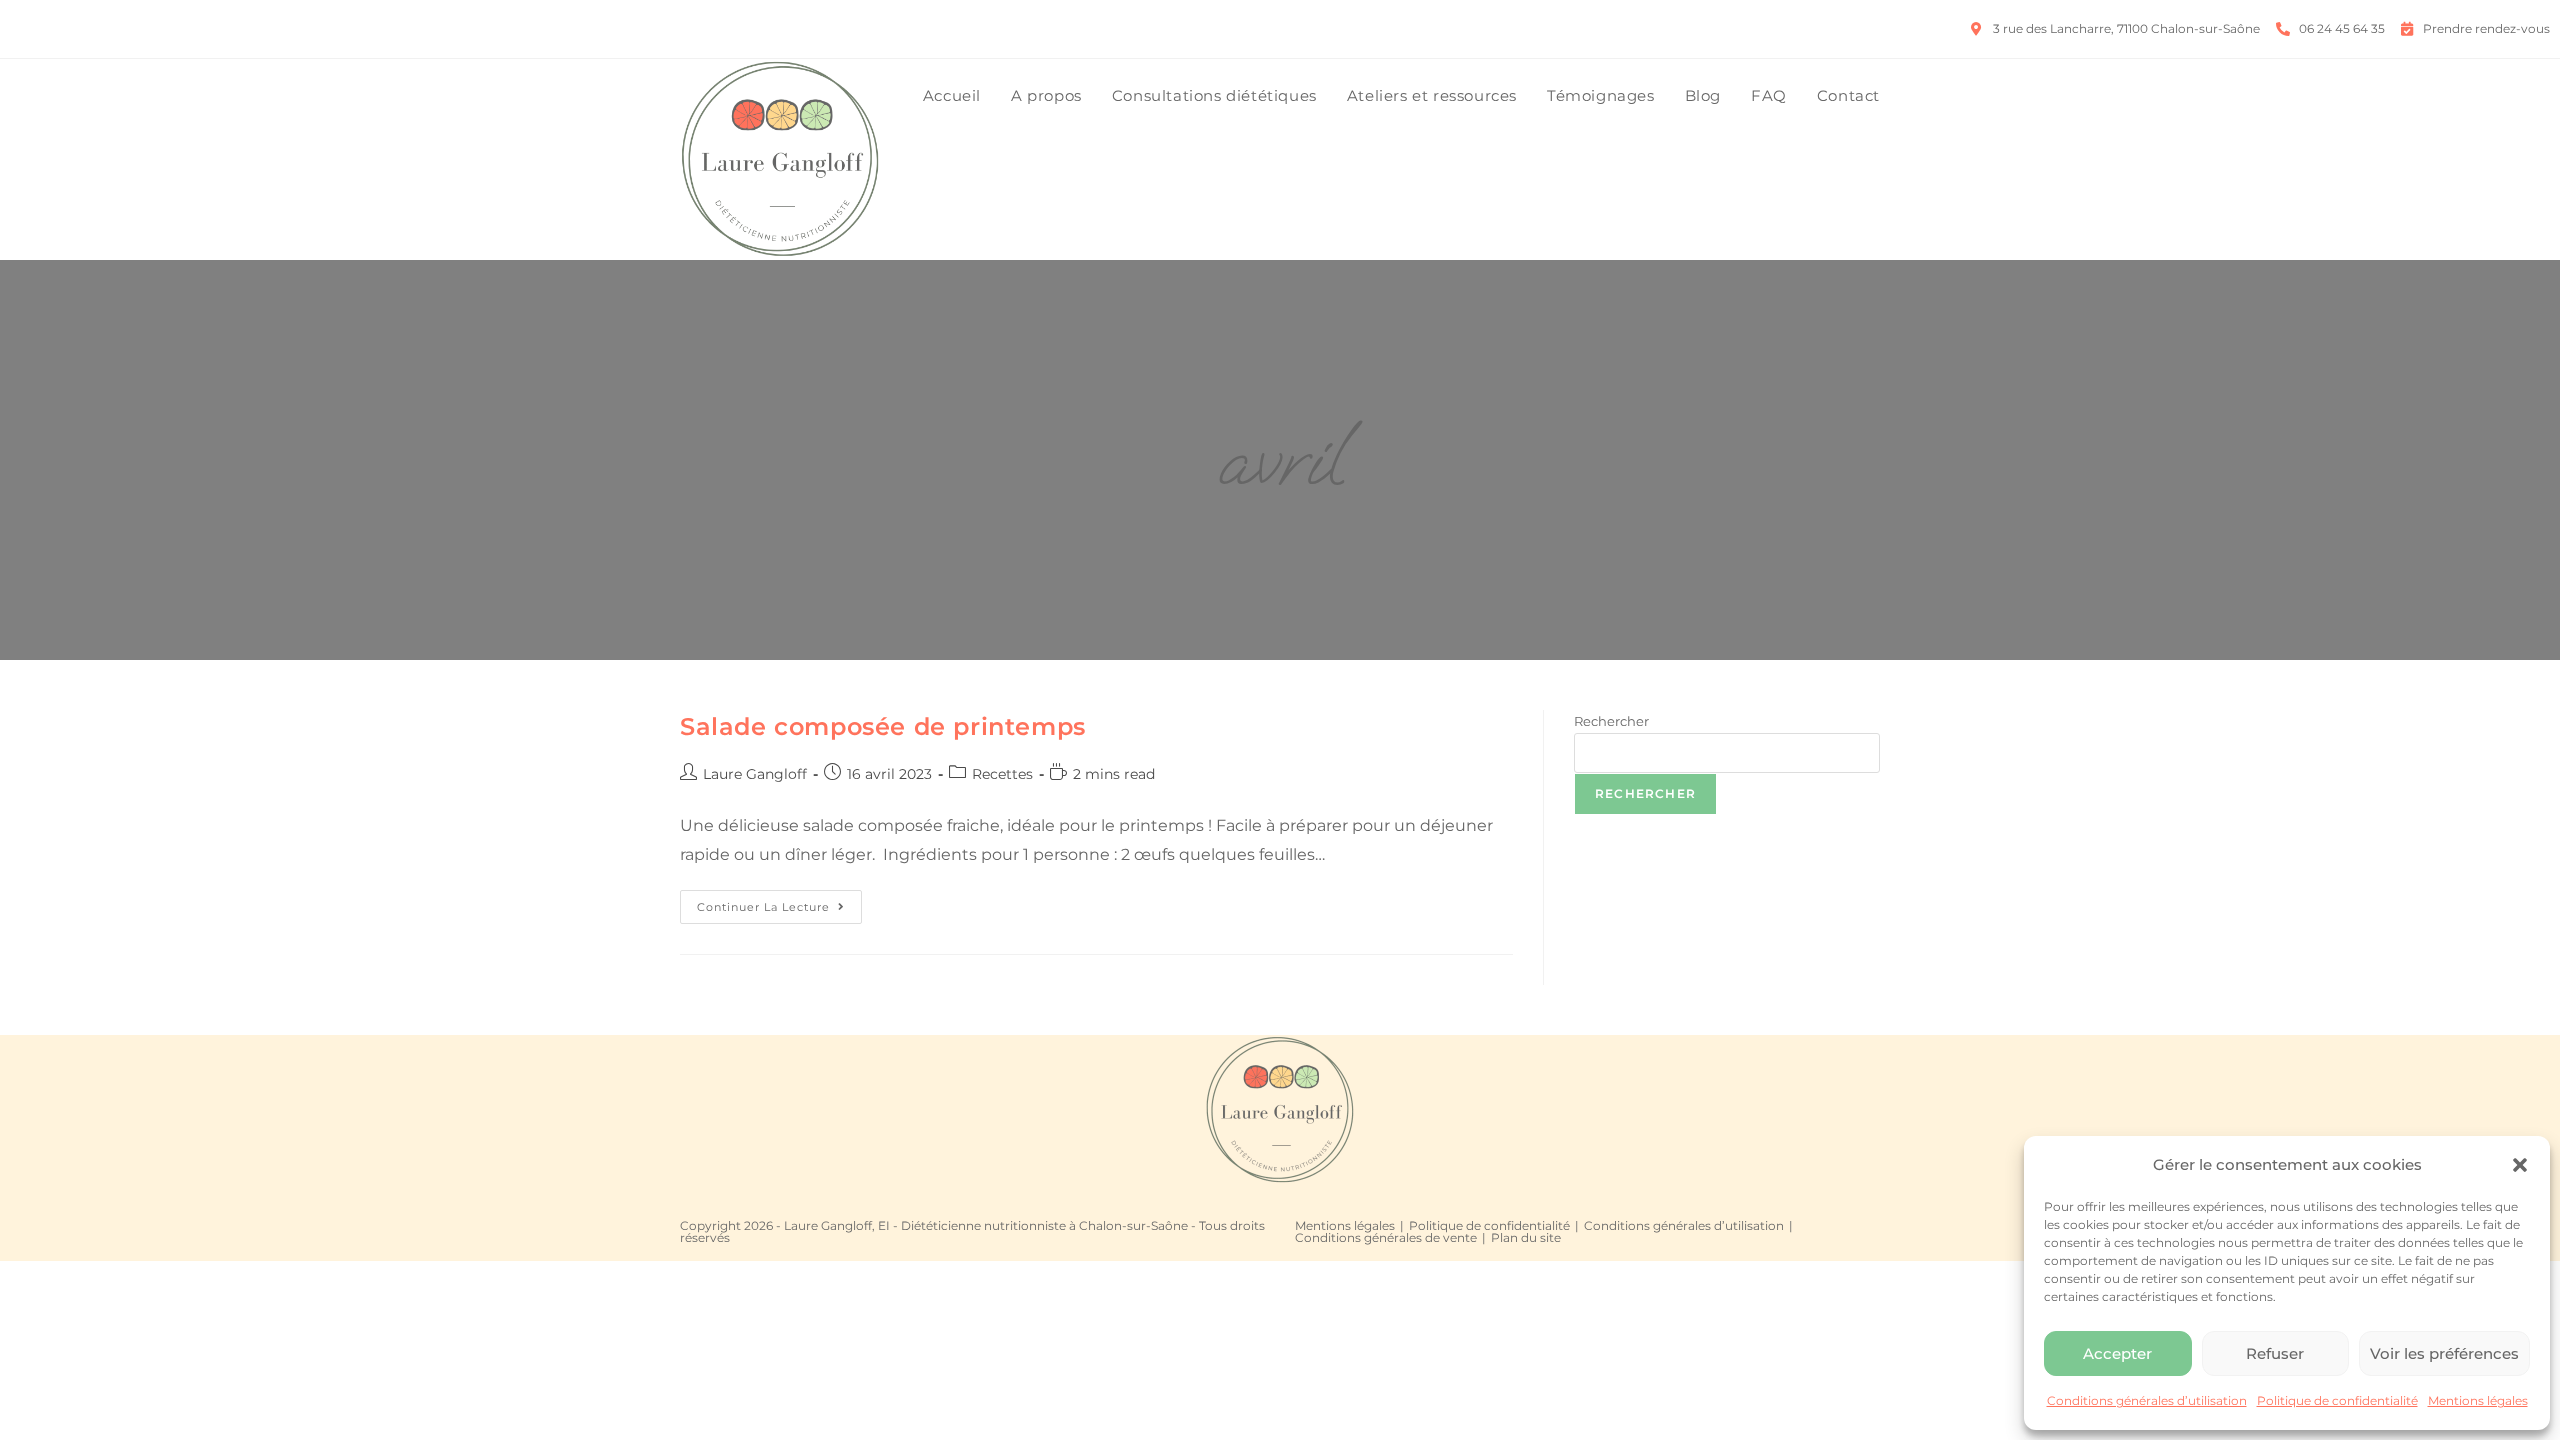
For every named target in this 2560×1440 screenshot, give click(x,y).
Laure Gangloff (755, 774)
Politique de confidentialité (2337, 1400)
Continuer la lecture (779, 902)
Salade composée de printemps (883, 726)
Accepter (2117, 1353)
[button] (2520, 1165)
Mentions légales (2478, 1400)
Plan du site (1526, 1237)
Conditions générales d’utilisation (2147, 1400)
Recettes (1002, 774)
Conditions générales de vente (1386, 1237)
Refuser (2275, 1353)
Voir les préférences (2444, 1353)
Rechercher (1611, 721)
